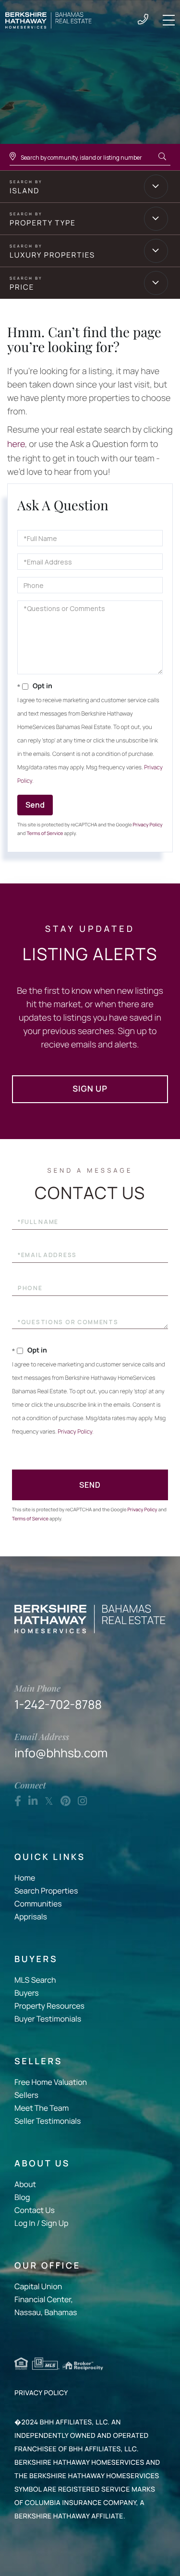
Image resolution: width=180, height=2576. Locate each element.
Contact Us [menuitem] (35, 2210)
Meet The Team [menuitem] (42, 2108)
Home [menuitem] (25, 1878)
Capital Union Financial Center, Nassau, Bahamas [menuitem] (46, 2299)
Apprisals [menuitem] (31, 1917)
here (16, 444)
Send (35, 805)
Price (22, 287)
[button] (162, 157)
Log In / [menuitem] (27, 2223)
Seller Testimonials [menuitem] (48, 2121)
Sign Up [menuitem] (55, 2223)
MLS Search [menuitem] (35, 1980)
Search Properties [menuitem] (46, 1891)
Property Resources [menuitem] (49, 2006)
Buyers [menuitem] (27, 1993)
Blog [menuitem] (22, 2197)
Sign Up (90, 1089)
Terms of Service (45, 833)
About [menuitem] (25, 2184)
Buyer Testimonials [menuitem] (48, 2019)
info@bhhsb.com (61, 1746)
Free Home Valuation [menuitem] (51, 2082)
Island (24, 191)
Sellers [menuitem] (26, 2095)
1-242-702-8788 (143, 20)
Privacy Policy (147, 824)
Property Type (43, 223)
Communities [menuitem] (38, 1904)
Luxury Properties (52, 255)
